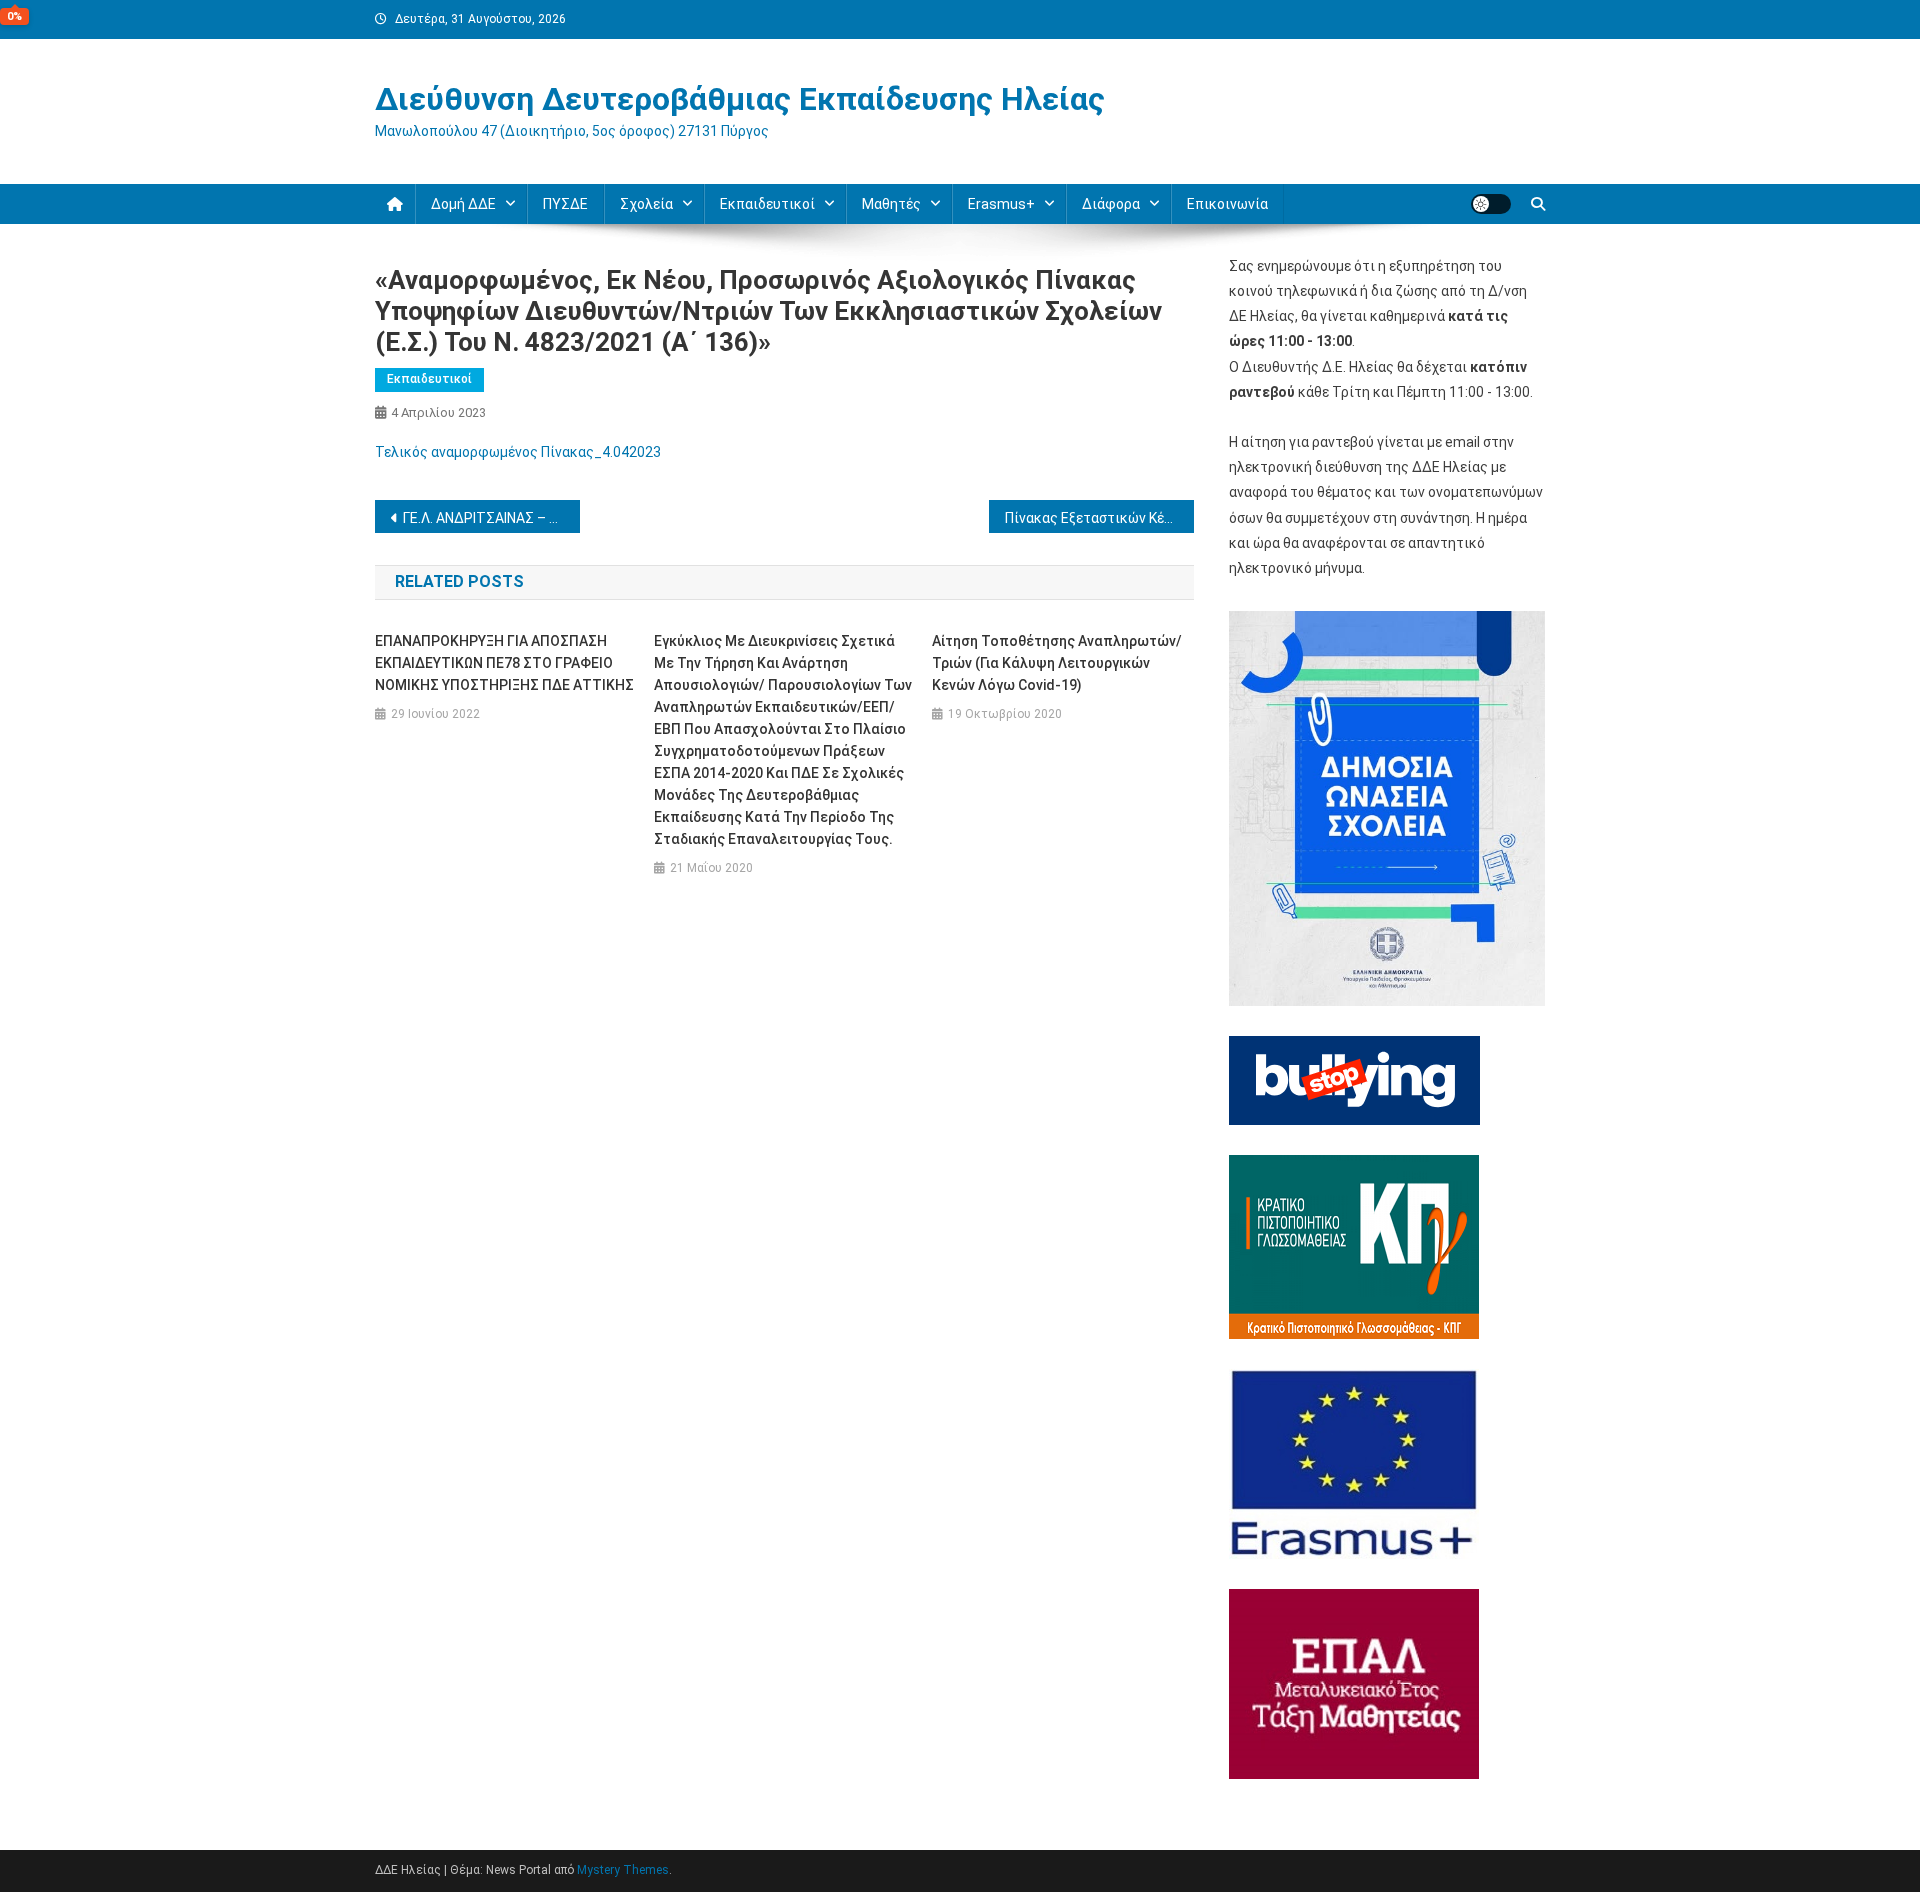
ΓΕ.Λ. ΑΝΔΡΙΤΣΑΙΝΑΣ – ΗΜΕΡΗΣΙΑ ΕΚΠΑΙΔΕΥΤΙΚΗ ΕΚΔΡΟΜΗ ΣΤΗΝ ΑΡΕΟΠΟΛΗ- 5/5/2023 (491, 518)
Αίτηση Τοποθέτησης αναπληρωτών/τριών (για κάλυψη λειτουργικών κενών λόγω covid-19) (1057, 663)
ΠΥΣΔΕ (565, 204)
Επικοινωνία (1227, 204)
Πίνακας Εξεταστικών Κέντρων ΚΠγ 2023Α (1099, 518)
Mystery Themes (623, 1870)
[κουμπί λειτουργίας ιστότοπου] (1491, 204)
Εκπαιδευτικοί (429, 379)
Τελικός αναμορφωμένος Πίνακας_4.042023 (518, 452)
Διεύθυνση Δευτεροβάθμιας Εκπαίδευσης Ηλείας (740, 99)
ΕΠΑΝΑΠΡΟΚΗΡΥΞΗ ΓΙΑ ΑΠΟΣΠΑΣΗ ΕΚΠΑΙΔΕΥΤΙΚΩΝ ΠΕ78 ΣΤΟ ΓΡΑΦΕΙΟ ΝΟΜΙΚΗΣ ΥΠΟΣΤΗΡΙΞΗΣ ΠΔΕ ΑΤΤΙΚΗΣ (504, 663)
